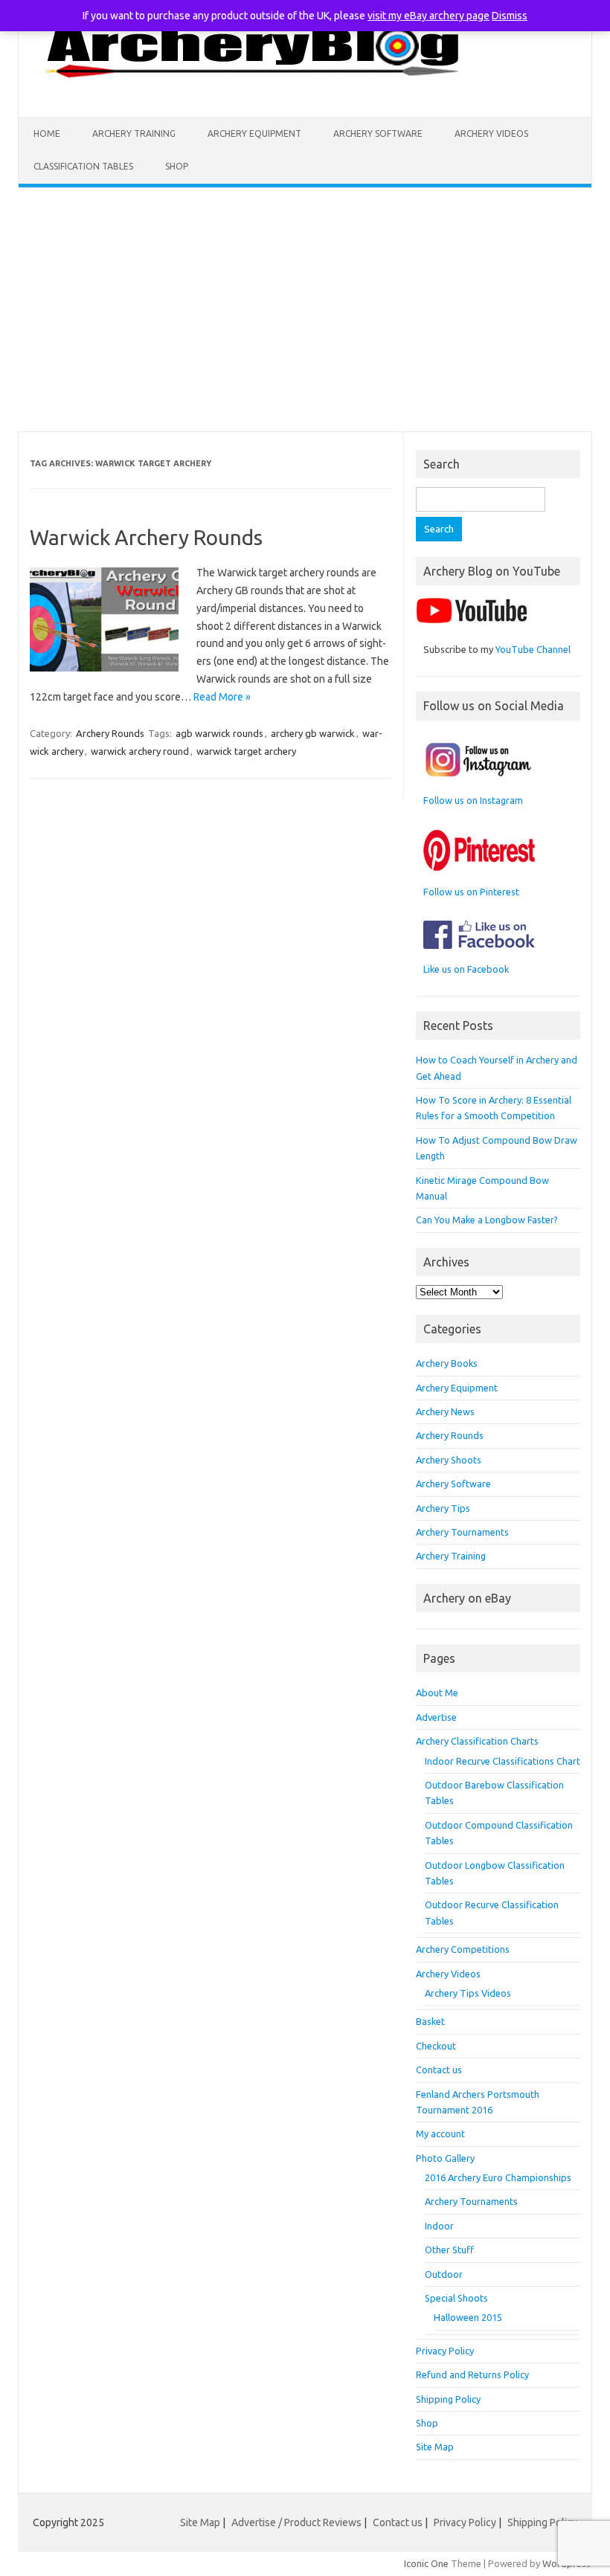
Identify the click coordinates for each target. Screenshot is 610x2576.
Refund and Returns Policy (472, 2374)
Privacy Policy (445, 2351)
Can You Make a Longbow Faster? (487, 1220)
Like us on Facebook (466, 969)
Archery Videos (491, 133)
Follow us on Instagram (473, 800)
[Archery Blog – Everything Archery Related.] (254, 91)
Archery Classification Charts (477, 1741)
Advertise (436, 1717)
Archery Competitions (463, 1949)
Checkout (436, 2046)
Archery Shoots (449, 1460)
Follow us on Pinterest (471, 892)
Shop (177, 166)
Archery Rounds (110, 733)
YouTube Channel (533, 649)
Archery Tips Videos (468, 1993)
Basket (430, 2021)
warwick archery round (140, 751)
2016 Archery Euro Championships (498, 2177)
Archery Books (447, 1363)
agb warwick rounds (219, 733)
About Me (437, 1693)
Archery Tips (443, 1508)
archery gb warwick (313, 733)
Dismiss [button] (510, 16)
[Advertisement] (305, 309)
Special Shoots (456, 2298)
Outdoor (444, 2274)
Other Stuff (449, 2250)
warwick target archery (246, 751)
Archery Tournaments (462, 1532)
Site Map (435, 2447)
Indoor (439, 2226)
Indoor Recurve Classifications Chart (503, 1761)
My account (440, 2134)
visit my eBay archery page (428, 16)
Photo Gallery (445, 2158)
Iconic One (426, 2563)
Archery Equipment (254, 133)
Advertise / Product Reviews (296, 2522)
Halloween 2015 (468, 2317)
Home (47, 133)
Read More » (222, 697)
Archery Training (134, 133)
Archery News (445, 1411)
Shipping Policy (448, 2399)
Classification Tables (83, 166)
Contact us (439, 2070)
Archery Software (378, 133)
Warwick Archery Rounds (146, 537)
